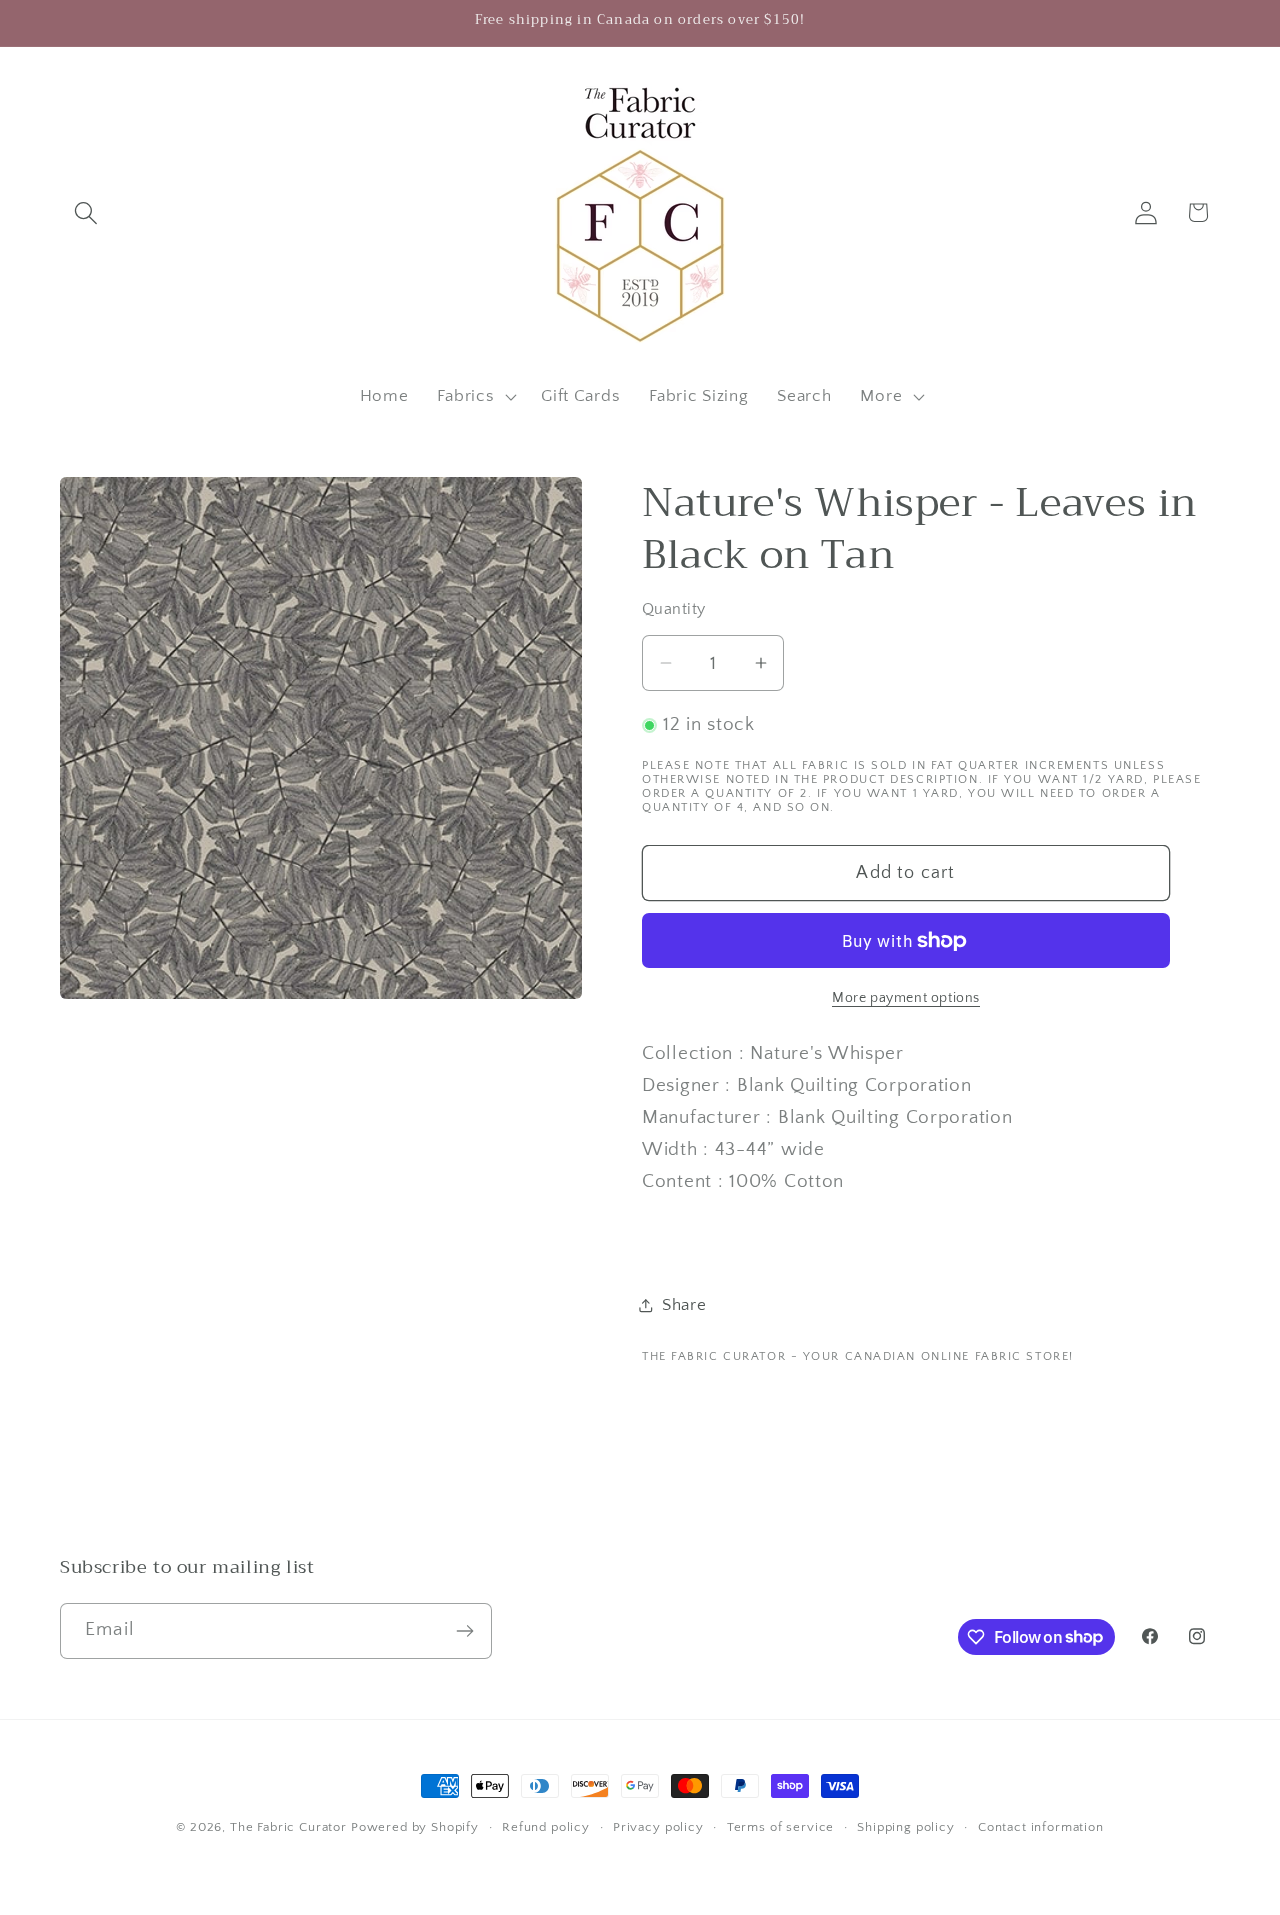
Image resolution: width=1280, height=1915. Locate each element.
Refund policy (546, 1827)
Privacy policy (658, 1827)
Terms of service (780, 1827)
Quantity (674, 609)
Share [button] (684, 1305)
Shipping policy (906, 1827)
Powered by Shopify (415, 1827)
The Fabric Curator (288, 1827)
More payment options (906, 998)
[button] (86, 212)
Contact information (1041, 1827)
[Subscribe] (464, 1631)
